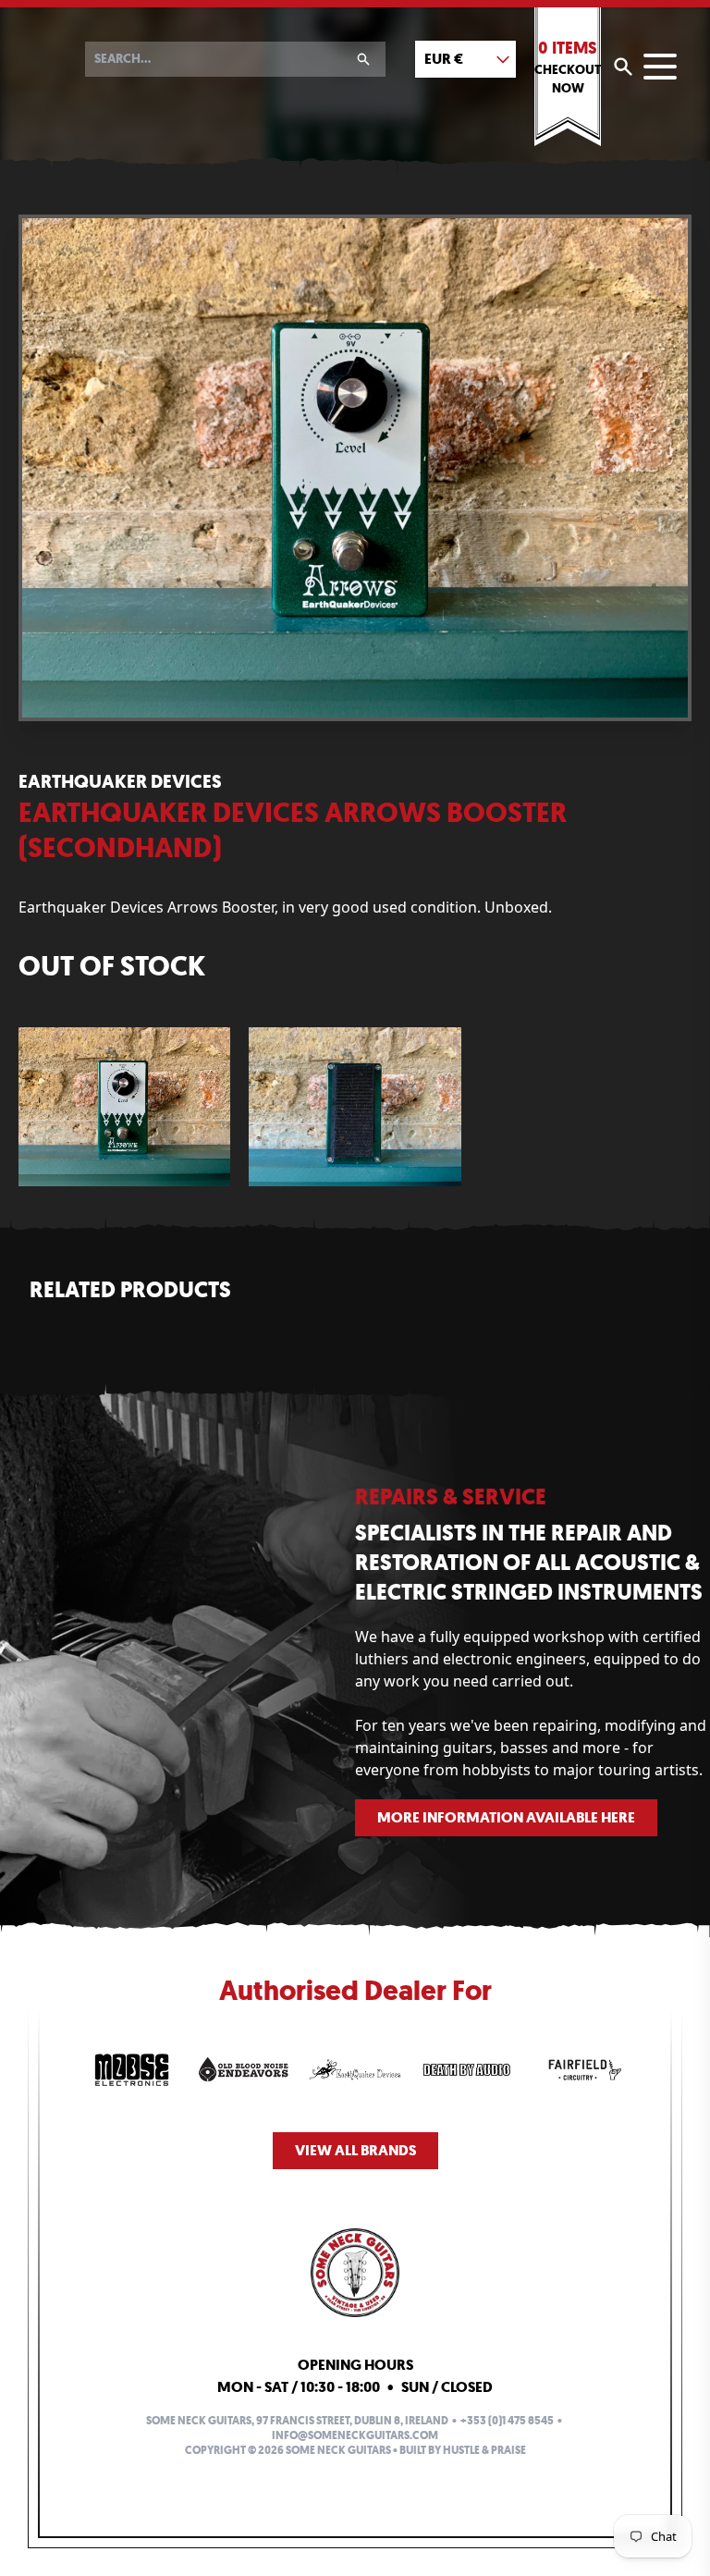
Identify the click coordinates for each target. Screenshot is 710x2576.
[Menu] (660, 67)
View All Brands (355, 2150)
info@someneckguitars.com (355, 2435)
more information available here (506, 1817)
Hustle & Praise (484, 2450)
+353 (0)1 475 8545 (507, 2421)
